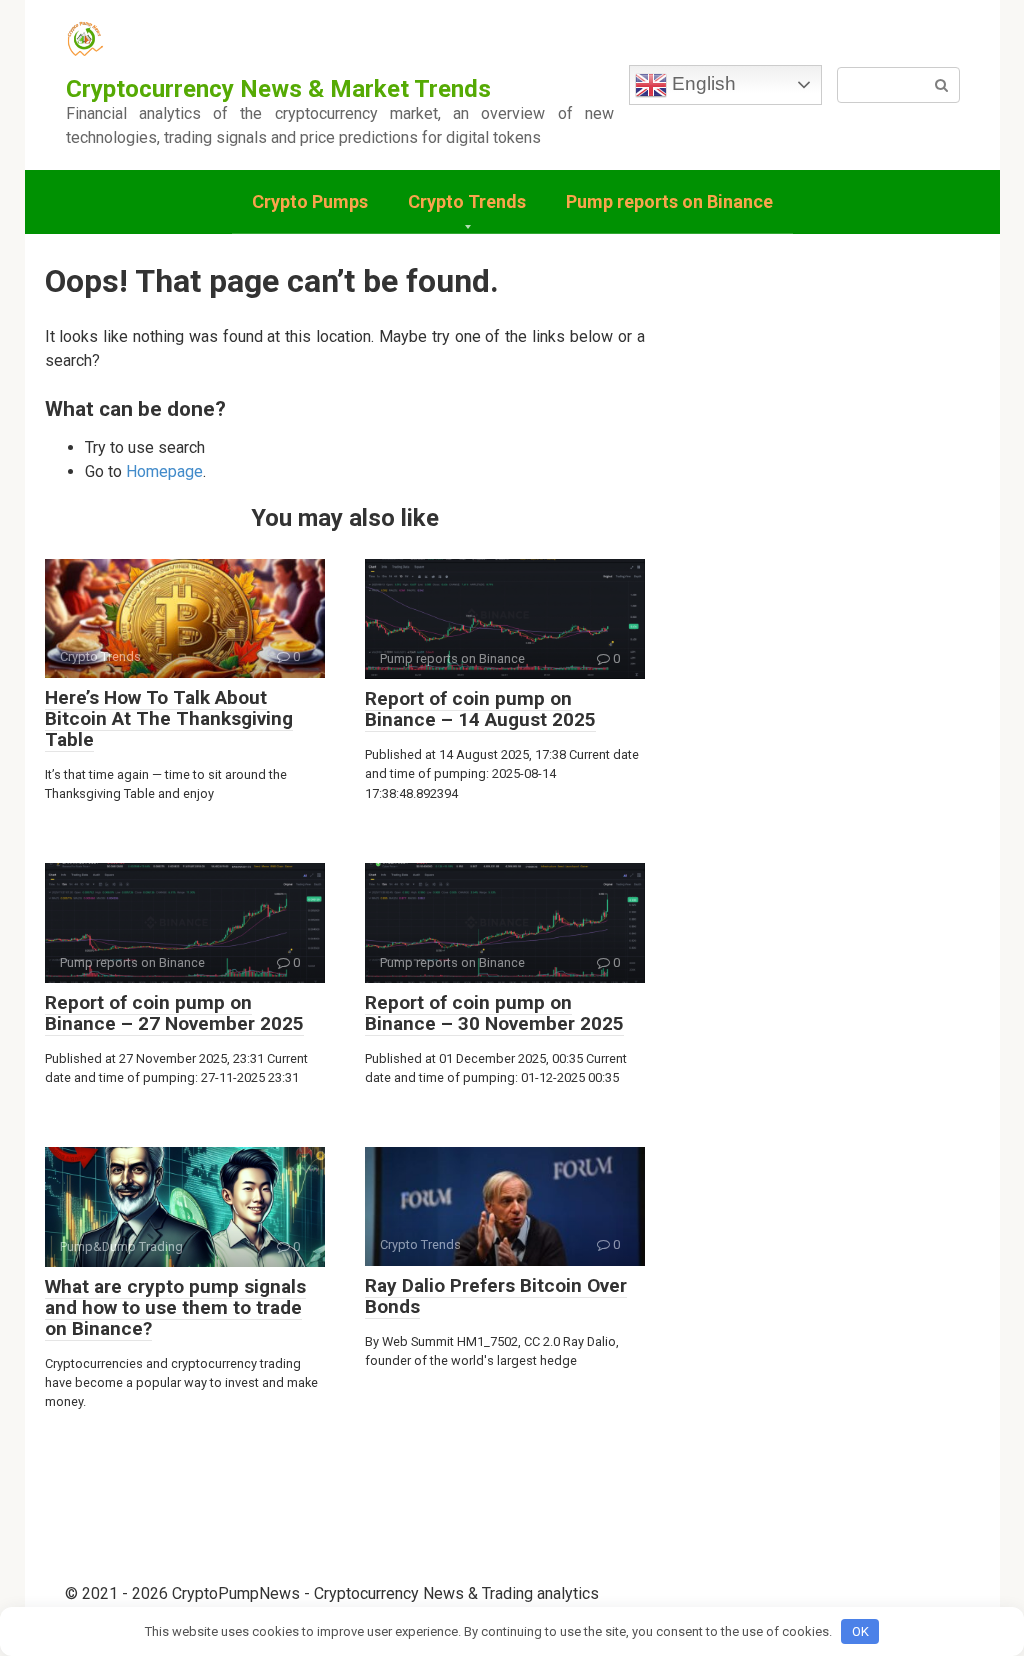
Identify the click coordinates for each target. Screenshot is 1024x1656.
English (701, 83)
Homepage (164, 471)
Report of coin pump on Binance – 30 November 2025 (494, 1013)
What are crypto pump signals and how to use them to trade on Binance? (175, 1307)
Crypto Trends (467, 201)
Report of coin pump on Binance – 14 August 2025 (480, 709)
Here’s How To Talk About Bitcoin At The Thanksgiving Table (169, 718)
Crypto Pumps (310, 201)
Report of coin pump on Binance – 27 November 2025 (174, 1013)
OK (860, 1631)
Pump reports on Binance (669, 201)
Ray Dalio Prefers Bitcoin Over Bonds (496, 1296)
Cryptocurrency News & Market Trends (278, 89)
